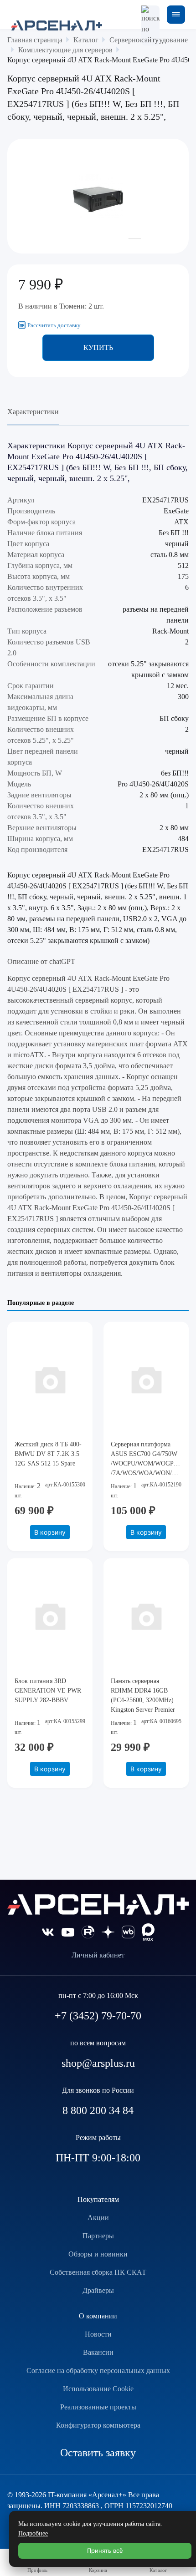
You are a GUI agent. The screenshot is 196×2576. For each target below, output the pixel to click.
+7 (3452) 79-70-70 (98, 2016)
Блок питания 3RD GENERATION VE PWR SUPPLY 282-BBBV (48, 1691)
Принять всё (105, 2551)
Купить (98, 347)
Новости (98, 2334)
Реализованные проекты (98, 2407)
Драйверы (98, 2290)
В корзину (50, 1532)
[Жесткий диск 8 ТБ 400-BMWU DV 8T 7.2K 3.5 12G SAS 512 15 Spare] (50, 1379)
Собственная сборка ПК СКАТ (98, 2272)
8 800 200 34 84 (98, 2110)
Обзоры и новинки (98, 2254)
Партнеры (98, 2236)
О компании (98, 2316)
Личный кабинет (98, 1955)
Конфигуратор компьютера (98, 2425)
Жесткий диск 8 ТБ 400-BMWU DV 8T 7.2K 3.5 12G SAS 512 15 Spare (48, 1454)
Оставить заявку (98, 2453)
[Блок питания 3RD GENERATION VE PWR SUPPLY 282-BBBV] (50, 1616)
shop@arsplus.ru (98, 2063)
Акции (98, 2218)
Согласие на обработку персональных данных (98, 2371)
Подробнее (33, 2533)
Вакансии (98, 2352)
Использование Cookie (98, 2389)
